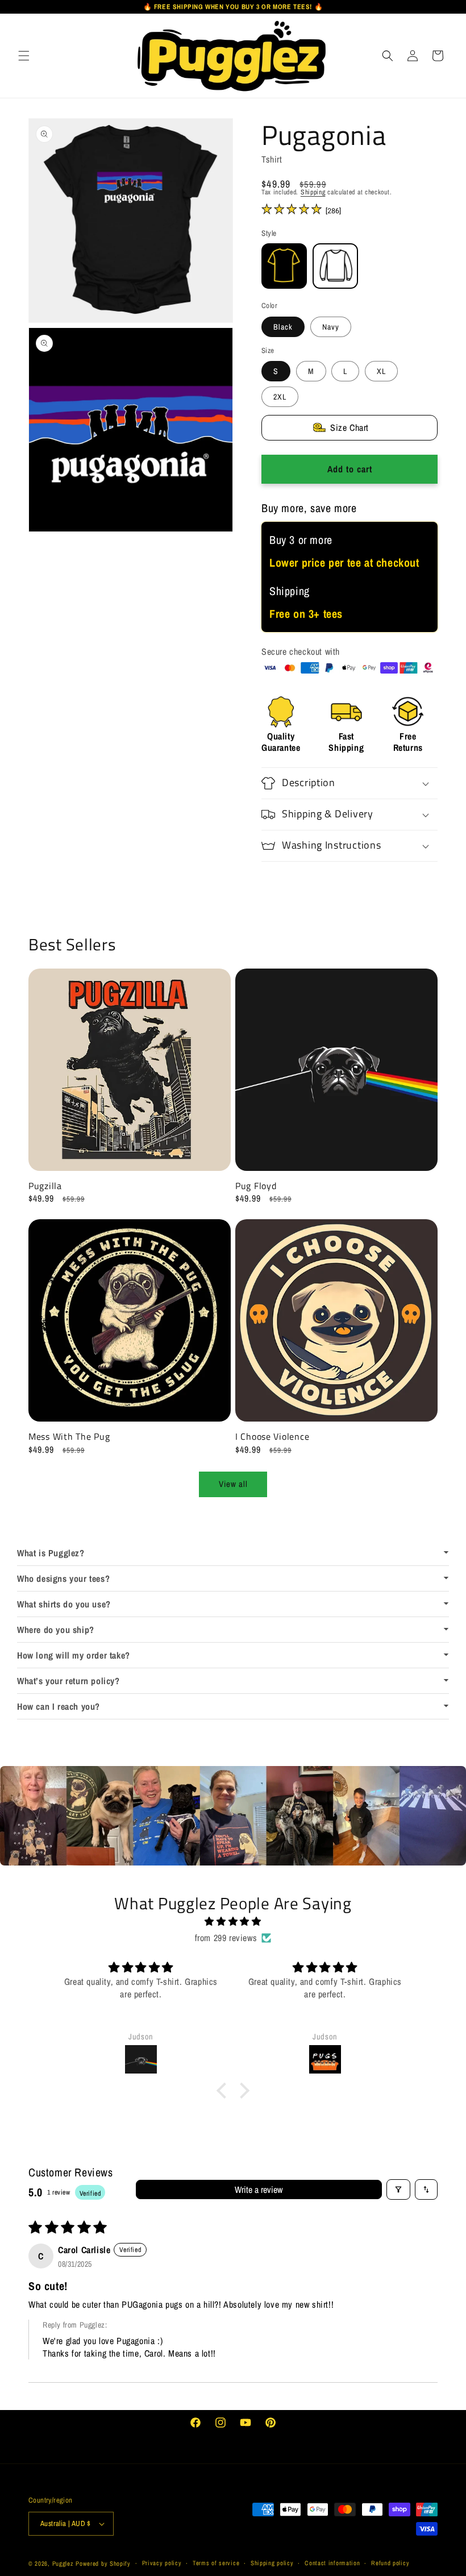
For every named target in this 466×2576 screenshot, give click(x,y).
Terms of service (216, 2563)
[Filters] (398, 2189)
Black (283, 327)
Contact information (332, 2563)
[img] (233, 1921)
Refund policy (390, 2563)
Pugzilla (45, 1186)
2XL (280, 397)
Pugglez (63, 2563)
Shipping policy (272, 2563)
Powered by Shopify (103, 2563)
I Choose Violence (272, 1437)
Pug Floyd (256, 1186)
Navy (331, 327)
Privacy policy (162, 2563)
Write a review (259, 2189)
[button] (24, 55)
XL (381, 371)
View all (233, 1484)
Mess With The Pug (69, 1437)
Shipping (313, 192)
